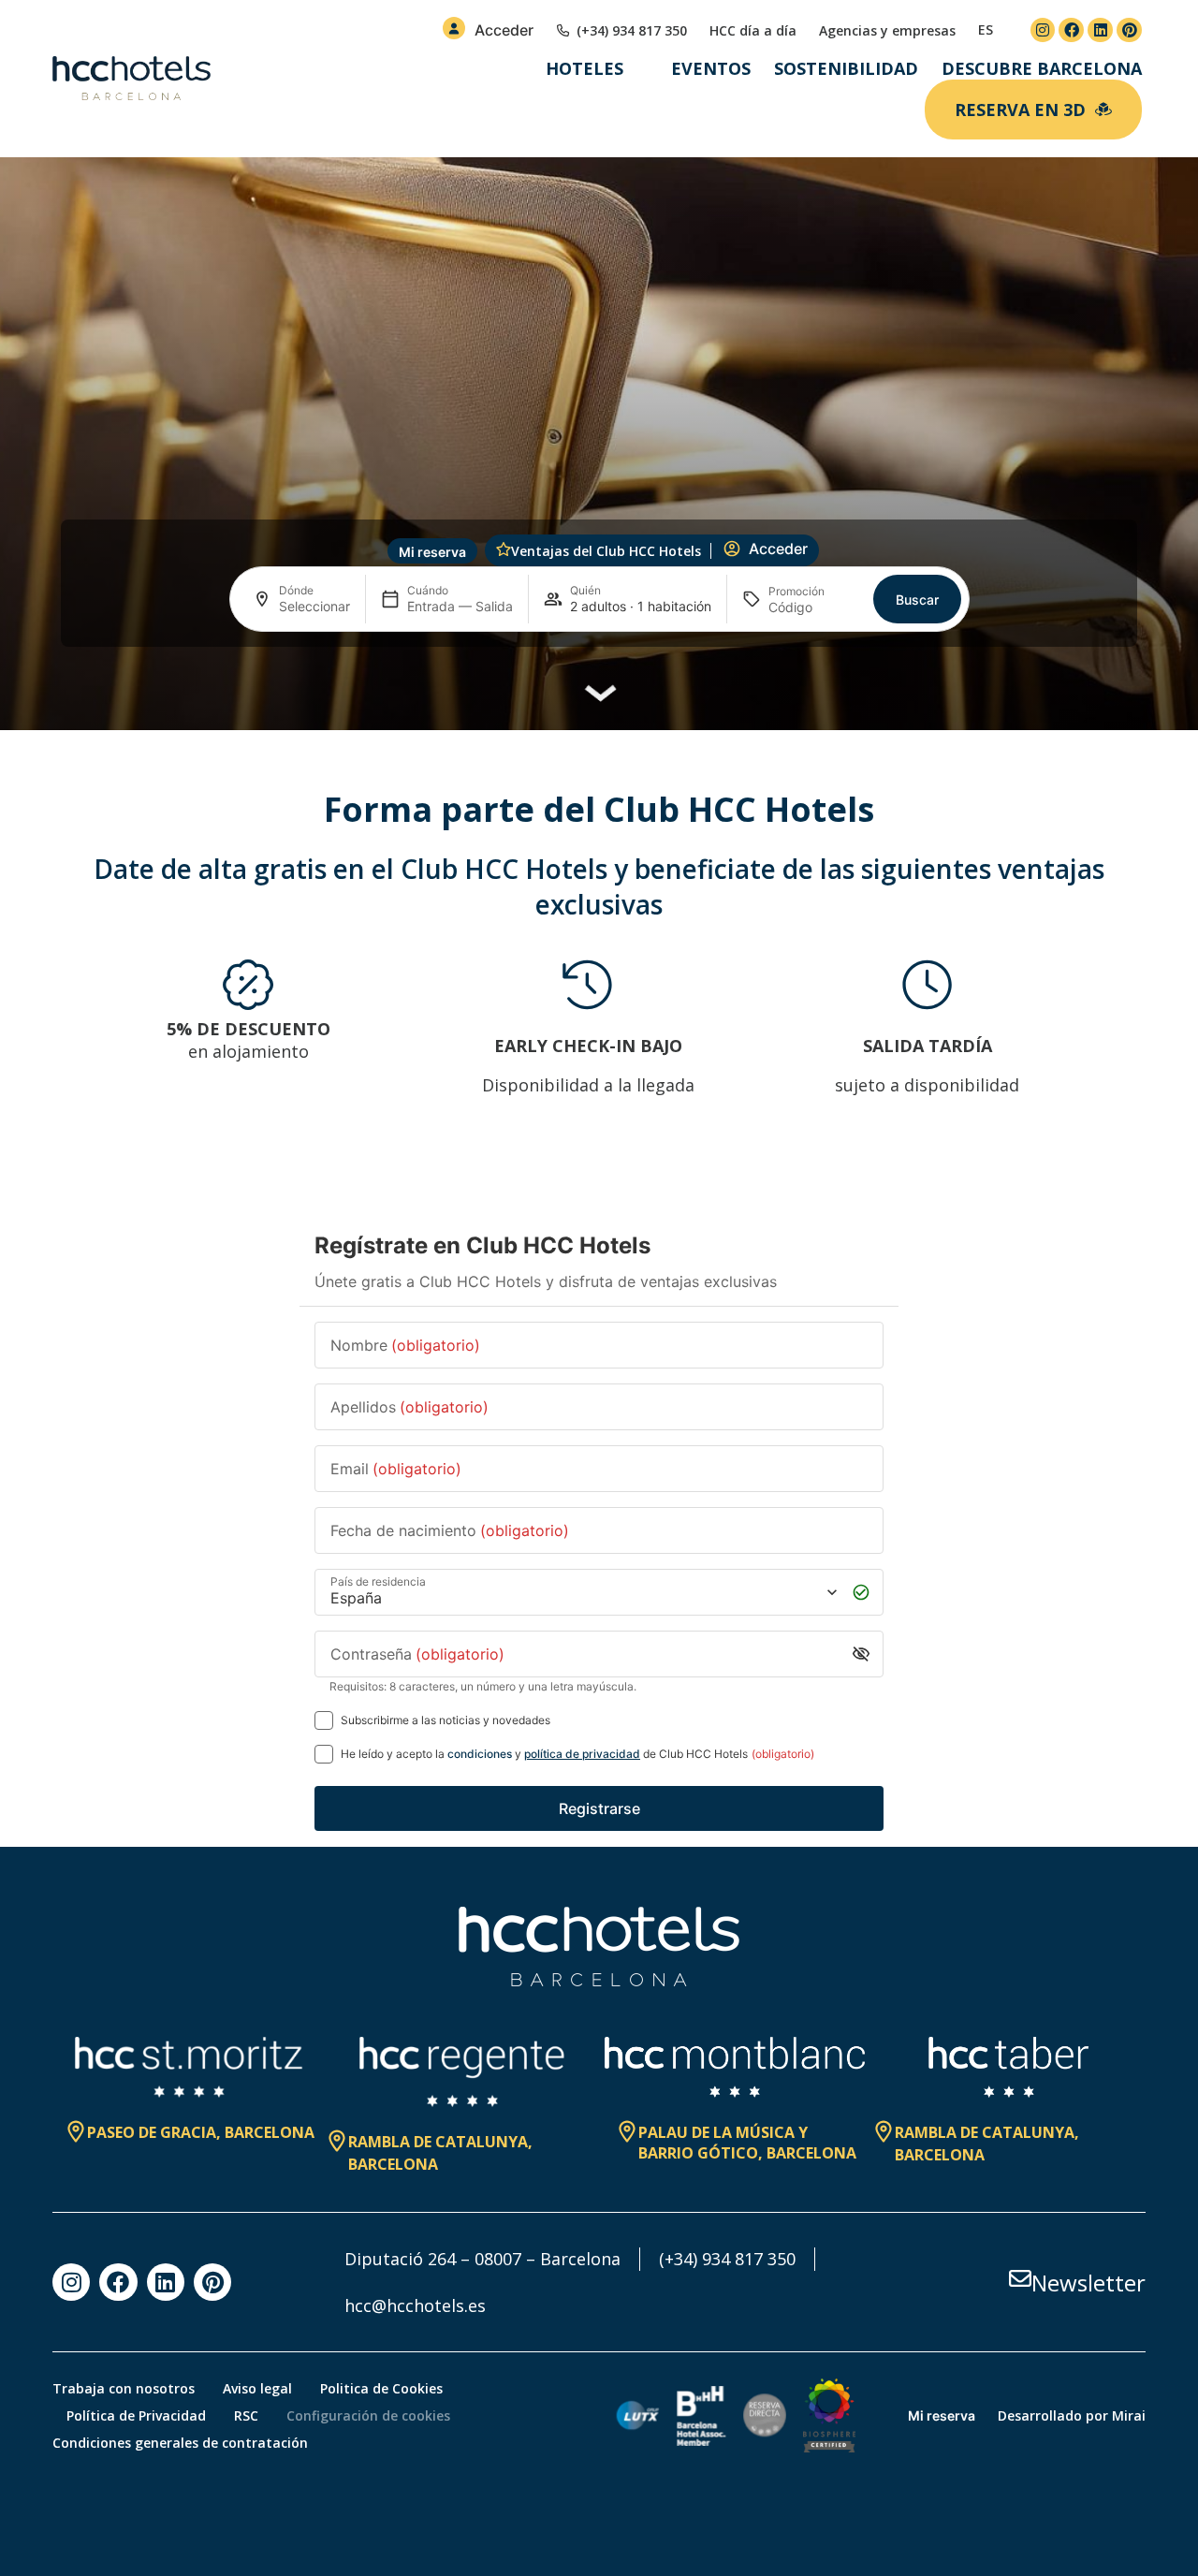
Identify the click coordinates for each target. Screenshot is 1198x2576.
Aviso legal (257, 2388)
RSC (246, 2415)
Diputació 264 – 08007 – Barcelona (482, 2259)
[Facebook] (1071, 30)
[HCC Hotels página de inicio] (131, 79)
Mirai (1129, 2415)
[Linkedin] (1100, 30)
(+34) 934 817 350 (727, 2259)
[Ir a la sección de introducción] (599, 700)
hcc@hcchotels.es (415, 2305)
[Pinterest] (1129, 30)
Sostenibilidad (846, 68)
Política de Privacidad (136, 2415)
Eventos (711, 68)
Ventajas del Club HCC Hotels (606, 551)
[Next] (1123, 1050)
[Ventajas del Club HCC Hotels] (504, 549)
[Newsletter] (1020, 2278)
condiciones (480, 1754)
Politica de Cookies (381, 2388)
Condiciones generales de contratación (180, 2443)
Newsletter (1088, 2283)
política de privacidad (582, 1754)
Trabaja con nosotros (124, 2388)
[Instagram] (1043, 30)
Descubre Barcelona (1042, 68)
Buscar (917, 600)
